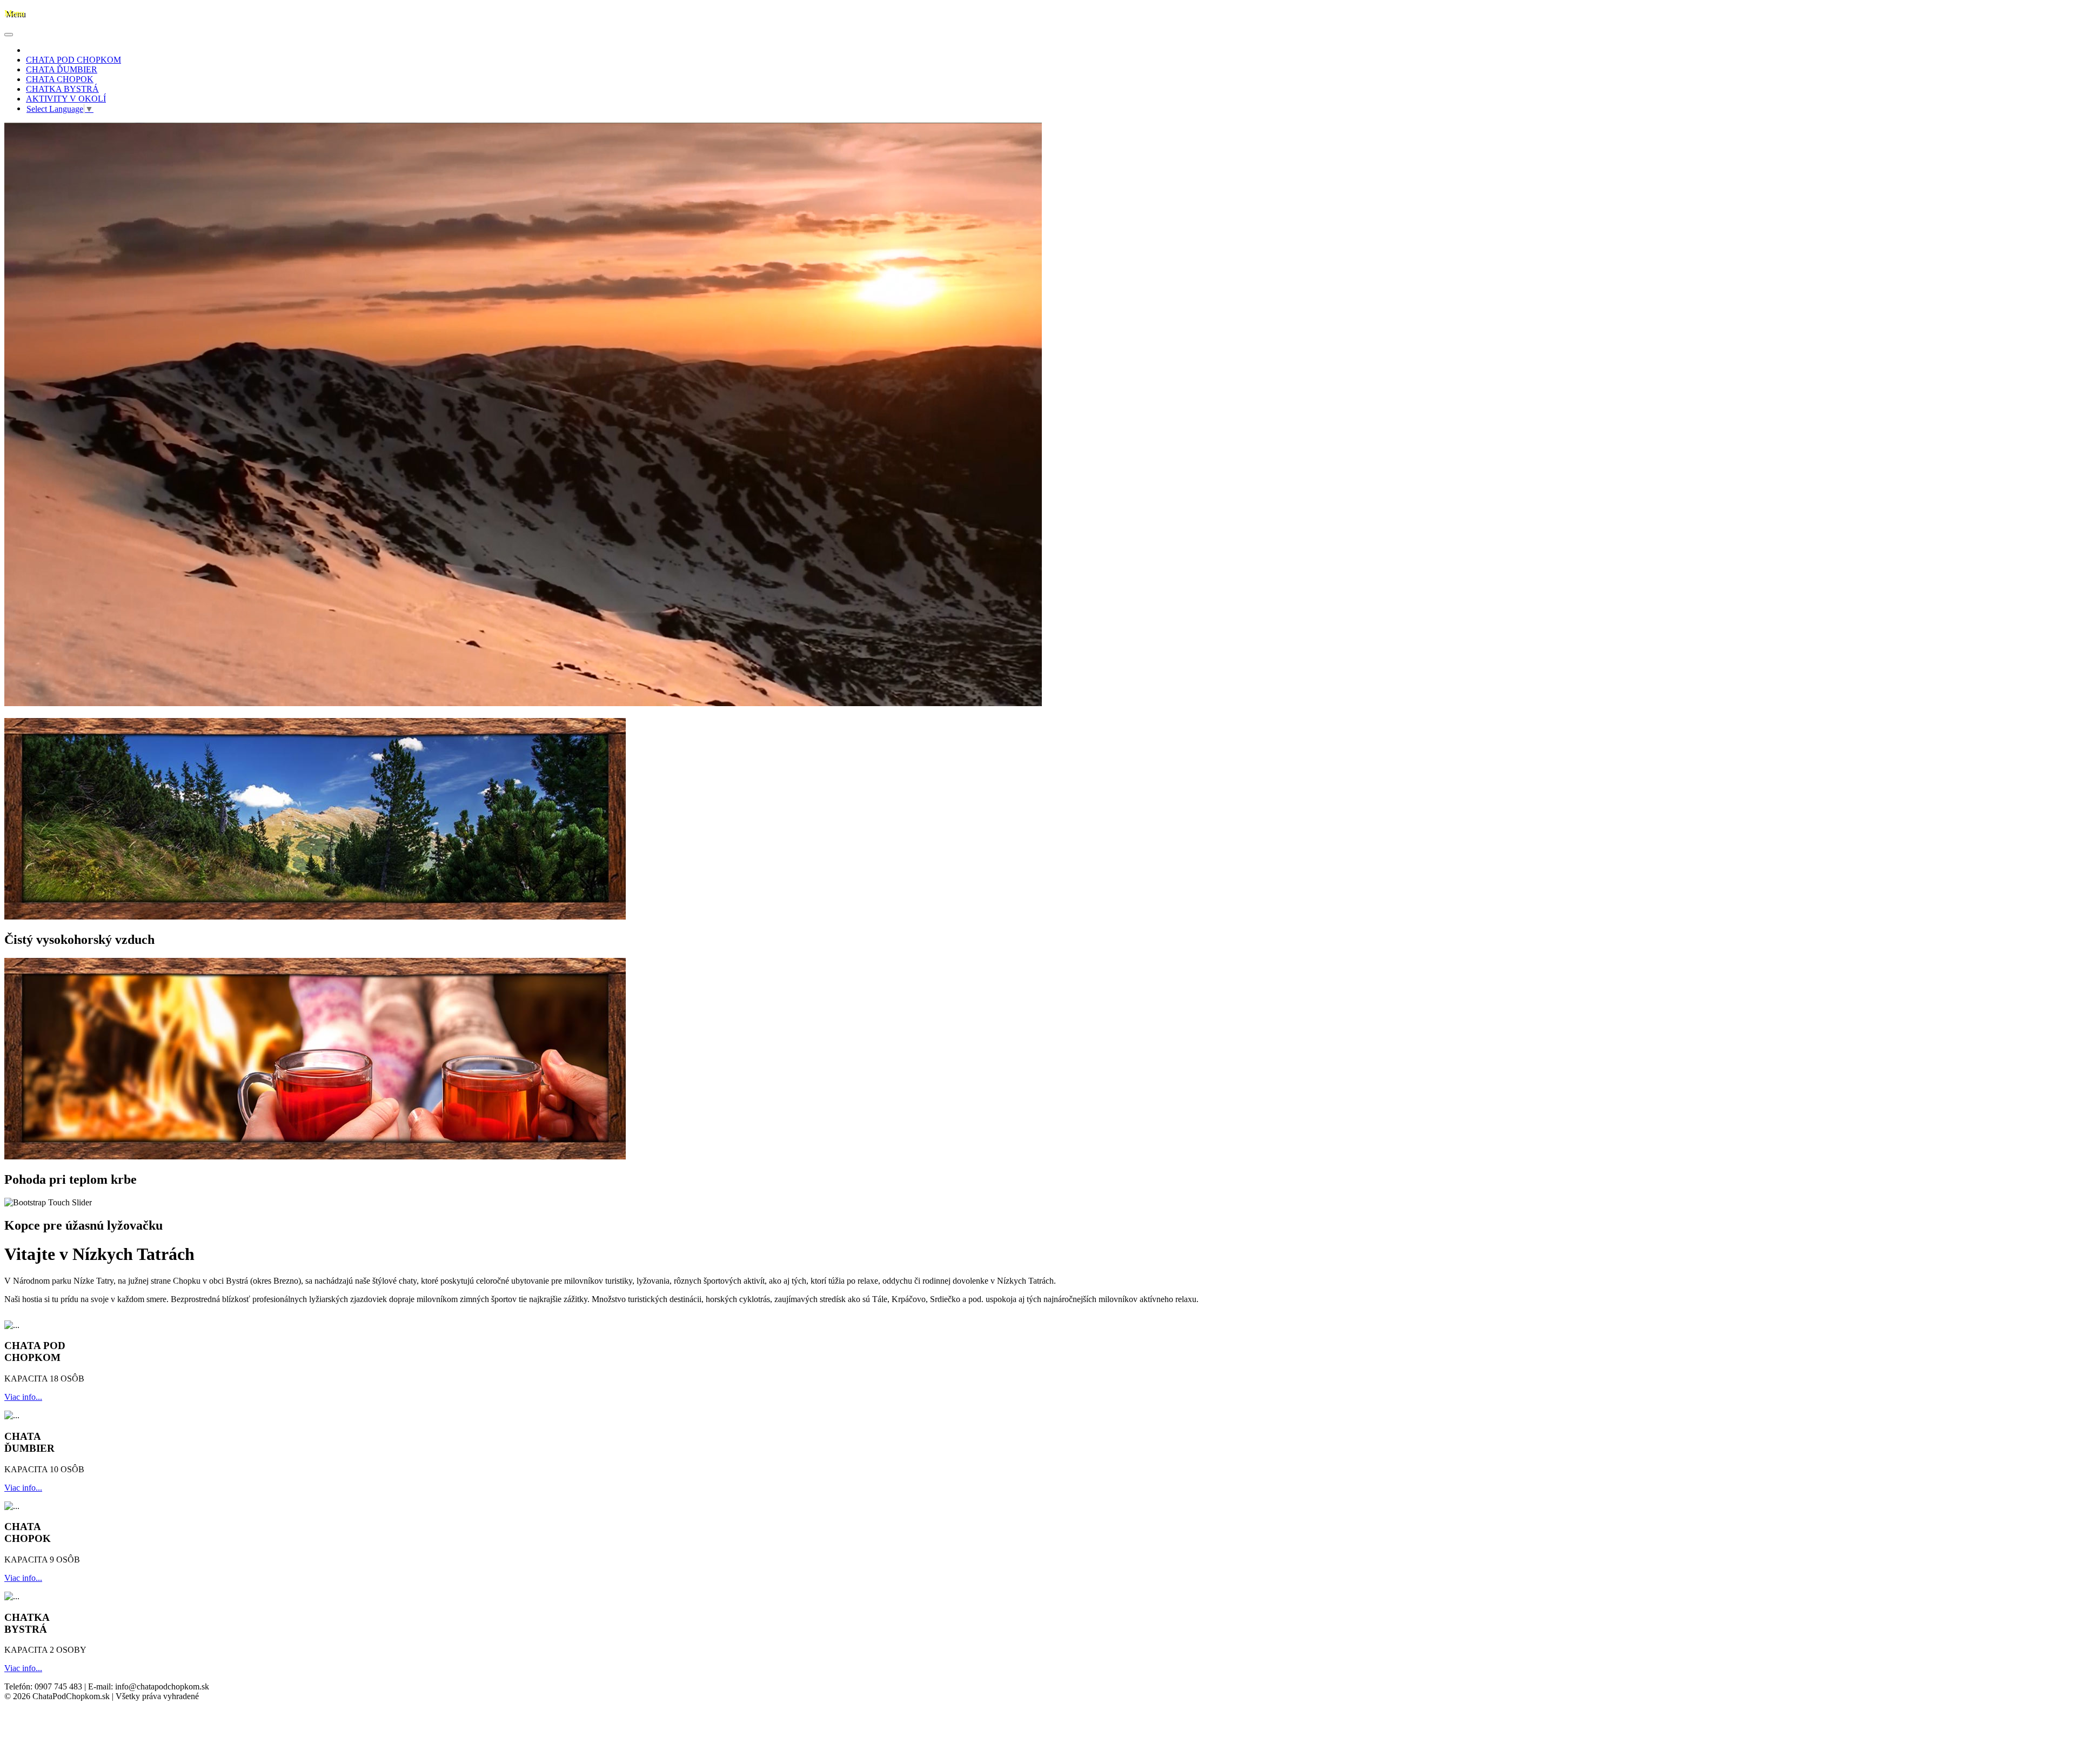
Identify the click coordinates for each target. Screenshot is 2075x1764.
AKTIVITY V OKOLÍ (66, 99)
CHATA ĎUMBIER (62, 69)
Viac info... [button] (23, 1397)
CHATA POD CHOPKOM (73, 60)
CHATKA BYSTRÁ (62, 89)
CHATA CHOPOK (60, 79)
